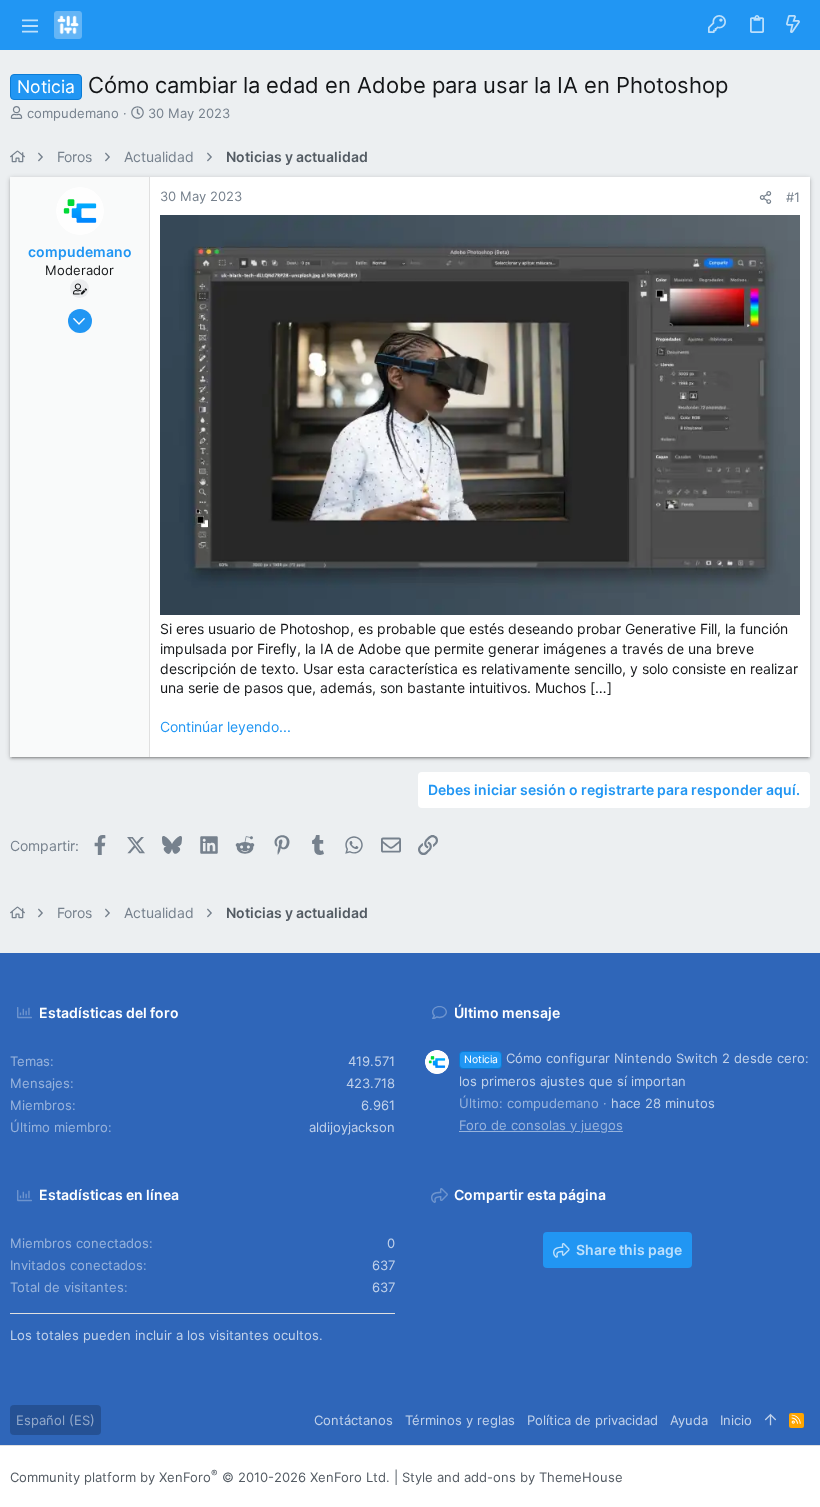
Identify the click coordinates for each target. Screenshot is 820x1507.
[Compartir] (765, 197)
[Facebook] (681, 1476)
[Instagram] (711, 1476)
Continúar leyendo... (225, 726)
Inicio (736, 1420)
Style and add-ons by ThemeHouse (512, 1477)
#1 (793, 197)
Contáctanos (353, 1420)
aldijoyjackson (352, 1127)
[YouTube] (801, 1476)
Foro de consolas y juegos (541, 1125)
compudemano (73, 113)
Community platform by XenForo (200, 1477)
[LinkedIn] (741, 1476)
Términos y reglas (460, 1420)
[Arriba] (770, 1420)
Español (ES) (55, 1420)
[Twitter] (771, 1476)
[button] (29, 25)
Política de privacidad (592, 1420)
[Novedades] (793, 25)
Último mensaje (507, 1012)
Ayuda (689, 1420)
